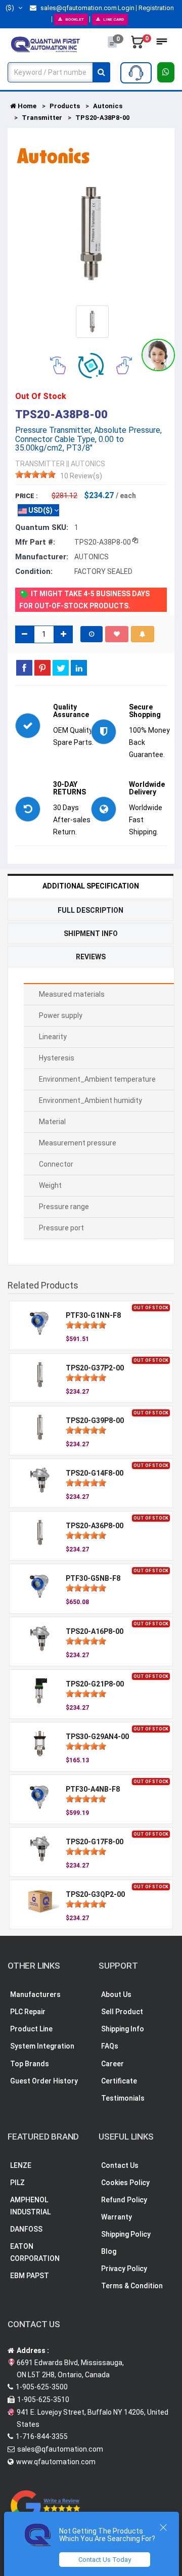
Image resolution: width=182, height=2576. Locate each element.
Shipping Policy (126, 2234)
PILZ (17, 2183)
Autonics (108, 106)
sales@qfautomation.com (78, 8)
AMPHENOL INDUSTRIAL (30, 2206)
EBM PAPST (30, 2276)
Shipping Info (123, 2029)
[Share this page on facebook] (24, 668)
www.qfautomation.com (56, 2462)
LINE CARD (113, 19)
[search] (101, 72)
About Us (116, 1994)
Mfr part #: (35, 542)
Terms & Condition (132, 2286)
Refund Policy (124, 2200)
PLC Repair (28, 2012)
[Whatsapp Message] (166, 72)
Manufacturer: (42, 557)
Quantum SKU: (42, 527)
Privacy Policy (124, 2269)
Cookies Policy (125, 2183)
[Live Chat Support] (158, 355)
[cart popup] (138, 45)
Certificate (119, 2081)
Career (112, 2064)
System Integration (42, 2046)
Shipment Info (91, 934)
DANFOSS (26, 2229)
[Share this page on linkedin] (79, 668)
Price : (27, 496)
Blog (109, 2251)
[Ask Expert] (136, 73)
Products (65, 106)
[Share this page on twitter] (61, 668)
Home (26, 106)
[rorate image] (58, 365)
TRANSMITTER (40, 464)
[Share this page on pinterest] (42, 668)
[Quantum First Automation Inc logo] (45, 44)
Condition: (34, 571)
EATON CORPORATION (35, 2252)
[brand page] (53, 156)
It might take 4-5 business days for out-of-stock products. (84, 600)
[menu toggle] (162, 45)
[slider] (35, 474)
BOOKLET (75, 19)
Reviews (91, 957)
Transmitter (42, 118)
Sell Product (122, 2012)
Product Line (31, 2029)
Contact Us (120, 2165)
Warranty (117, 2217)
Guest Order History (44, 2081)
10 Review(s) (81, 476)
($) (11, 8)
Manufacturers (35, 1994)
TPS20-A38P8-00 (102, 118)
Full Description (90, 910)
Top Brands (30, 2064)
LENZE (21, 2165)
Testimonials (123, 2098)
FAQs (110, 2046)
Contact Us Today (105, 2560)
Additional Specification (91, 886)
